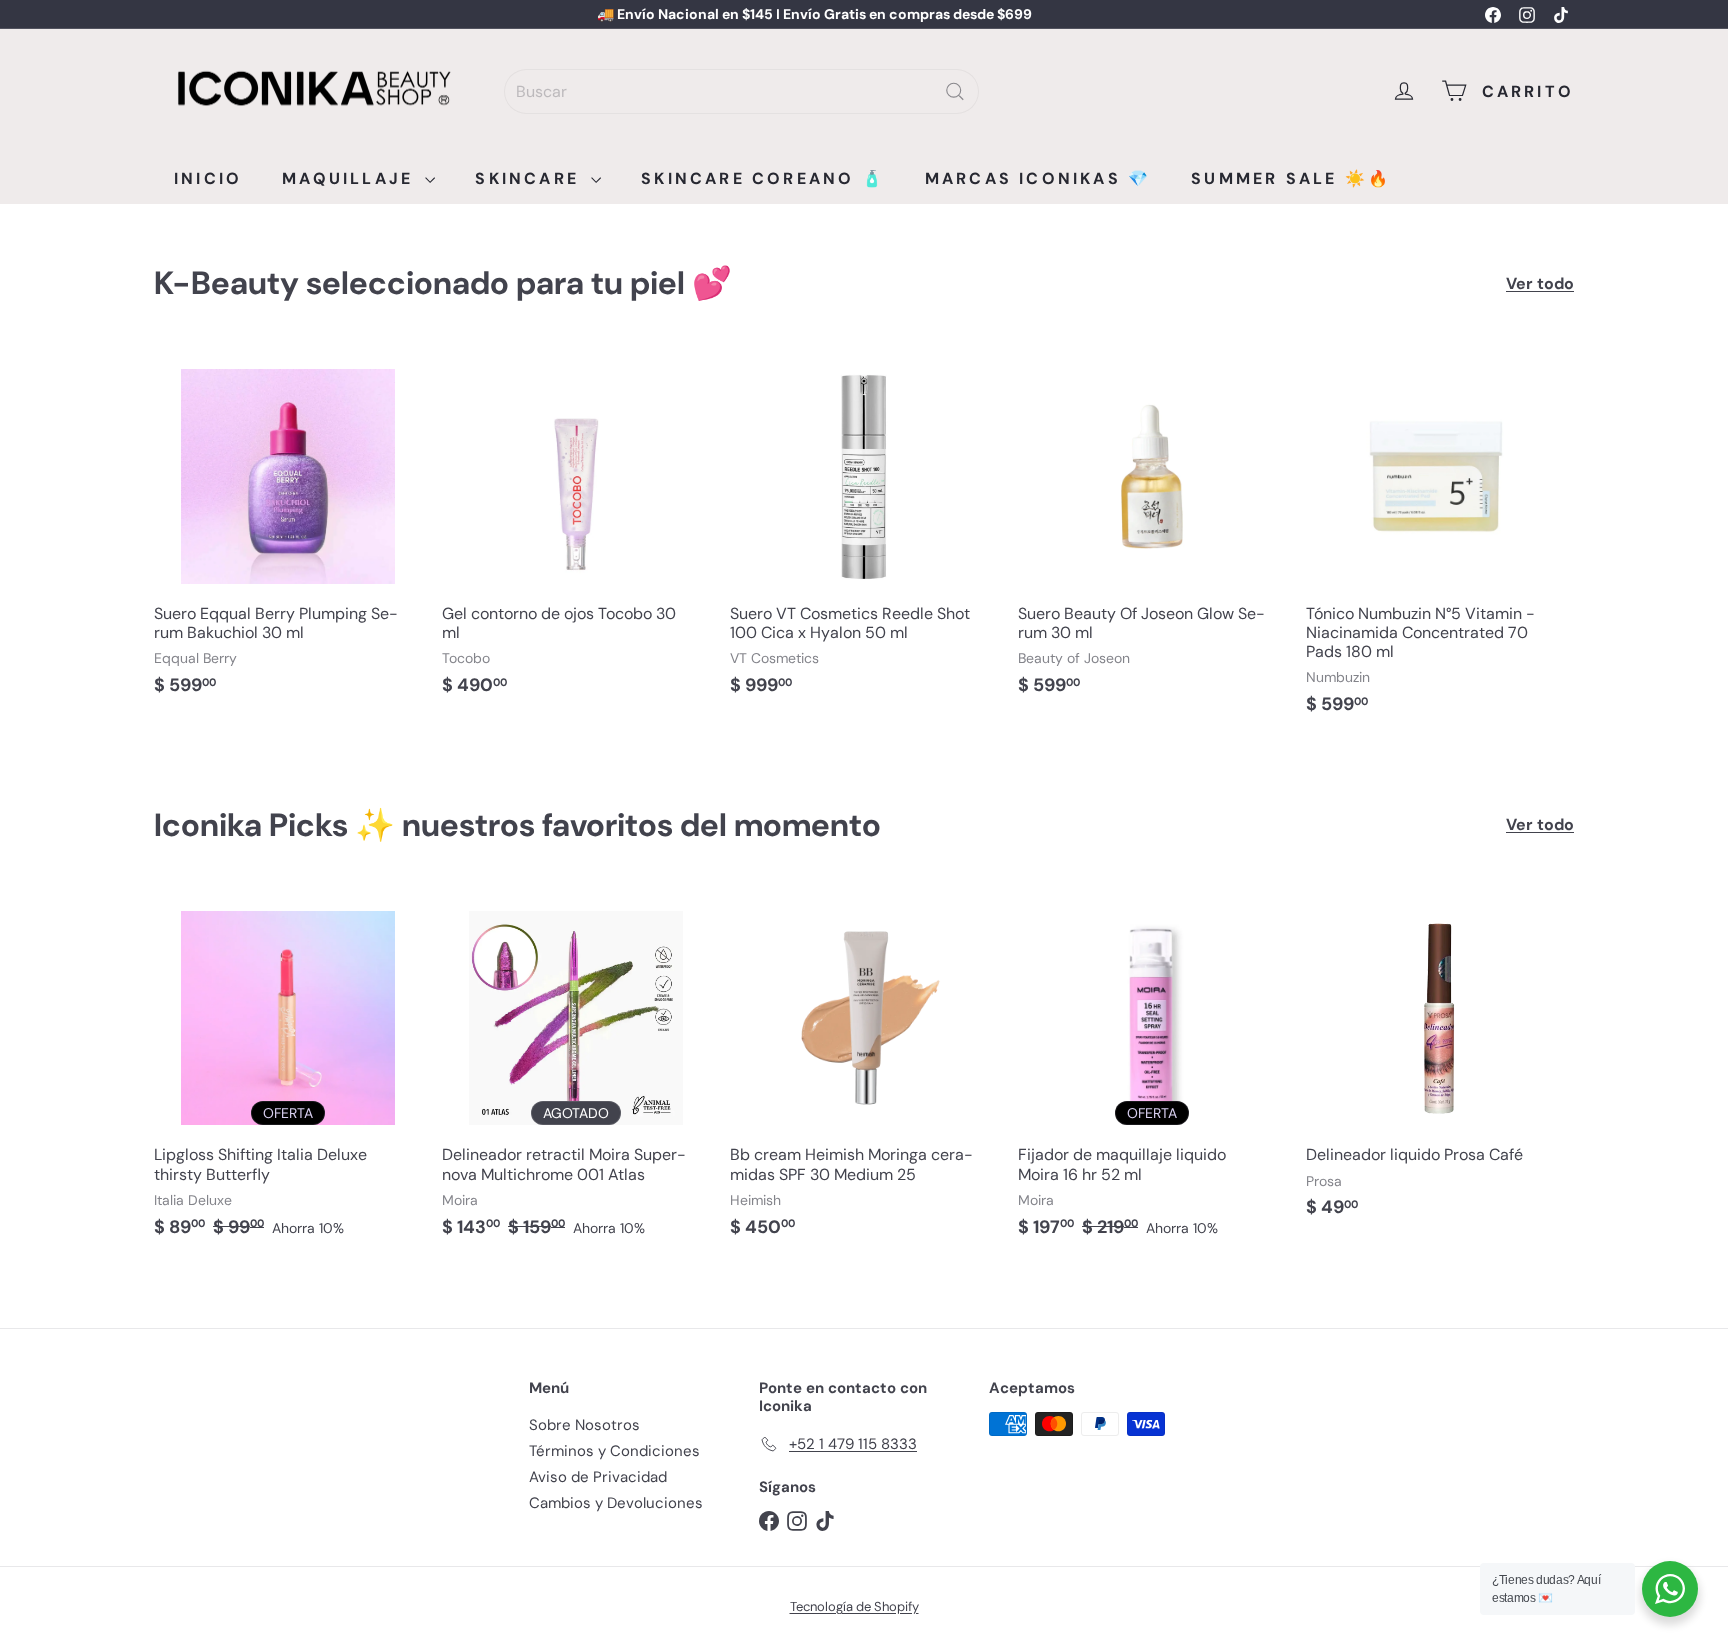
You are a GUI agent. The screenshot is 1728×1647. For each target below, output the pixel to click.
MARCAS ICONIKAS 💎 (1038, 178)
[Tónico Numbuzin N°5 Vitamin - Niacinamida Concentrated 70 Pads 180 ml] (1440, 539)
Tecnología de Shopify (854, 1606)
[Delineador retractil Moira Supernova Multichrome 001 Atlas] (576, 1071)
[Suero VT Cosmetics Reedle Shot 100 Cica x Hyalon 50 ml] (864, 530)
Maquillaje (351, 178)
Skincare (530, 178)
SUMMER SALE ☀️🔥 (1291, 178)
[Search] (955, 91)
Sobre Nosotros (584, 1425)
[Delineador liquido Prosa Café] (1440, 1061)
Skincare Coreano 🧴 (763, 178)
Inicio (208, 178)
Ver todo (1540, 283)
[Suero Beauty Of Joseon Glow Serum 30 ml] (1152, 530)
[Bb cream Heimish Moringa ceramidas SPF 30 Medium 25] (864, 1071)
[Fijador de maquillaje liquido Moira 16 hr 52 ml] (1152, 1071)
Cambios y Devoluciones (616, 1503)
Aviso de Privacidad (598, 1477)
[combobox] (741, 91)
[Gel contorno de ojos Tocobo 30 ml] (576, 530)
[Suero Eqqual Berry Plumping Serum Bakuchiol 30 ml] (288, 530)
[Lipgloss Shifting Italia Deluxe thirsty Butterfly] (288, 1071)
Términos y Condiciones (614, 1451)
